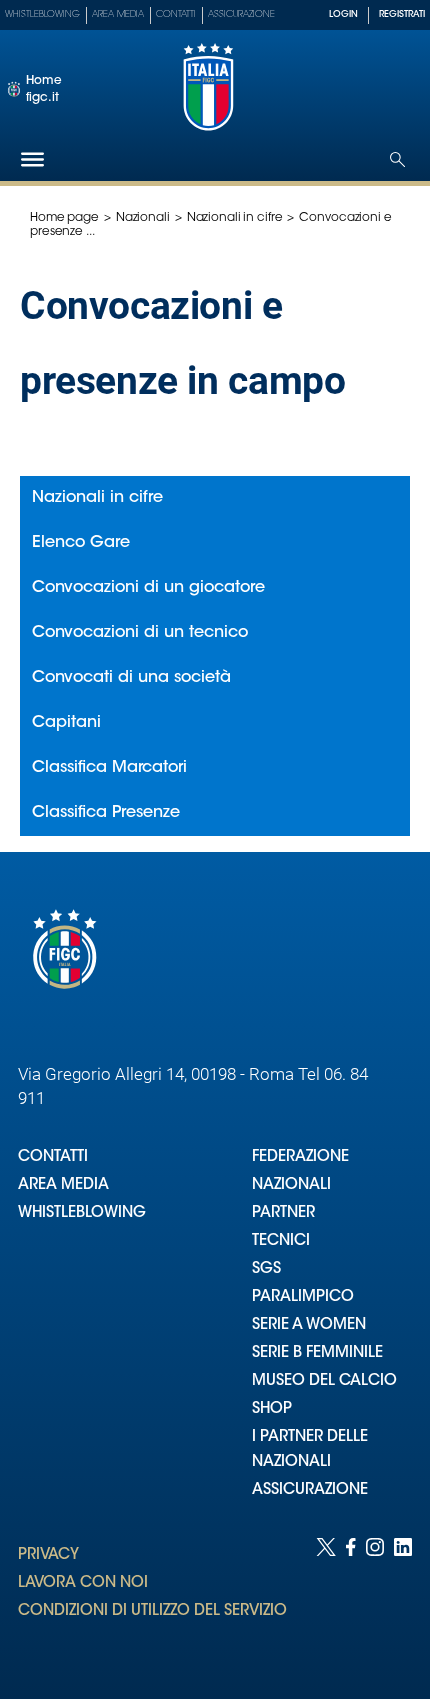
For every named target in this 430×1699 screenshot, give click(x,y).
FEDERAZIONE (300, 1157)
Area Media (118, 14)
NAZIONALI (291, 1185)
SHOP (272, 1409)
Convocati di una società (131, 678)
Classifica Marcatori (109, 768)
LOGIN (343, 14)
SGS (266, 1269)
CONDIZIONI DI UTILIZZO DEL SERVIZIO (152, 1611)
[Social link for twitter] (326, 1598)
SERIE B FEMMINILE (317, 1353)
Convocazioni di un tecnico (140, 633)
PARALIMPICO (303, 1297)
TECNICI (281, 1241)
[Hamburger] (32, 159)
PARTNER (283, 1213)
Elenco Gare (81, 543)
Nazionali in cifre (235, 218)
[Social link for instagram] (375, 1598)
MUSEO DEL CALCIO (324, 1381)
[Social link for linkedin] (403, 1598)
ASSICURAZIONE (310, 1490)
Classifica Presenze (106, 813)
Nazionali (143, 218)
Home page (64, 218)
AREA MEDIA (63, 1185)
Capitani (66, 723)
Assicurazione (241, 14)
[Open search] (397, 159)
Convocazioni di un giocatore (148, 588)
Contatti (176, 14)
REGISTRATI (402, 14)
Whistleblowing (42, 14)
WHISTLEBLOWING (82, 1213)
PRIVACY (48, 1555)
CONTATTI (53, 1157)
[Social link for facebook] (351, 1598)
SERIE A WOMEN (309, 1325)
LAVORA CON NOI (83, 1583)
